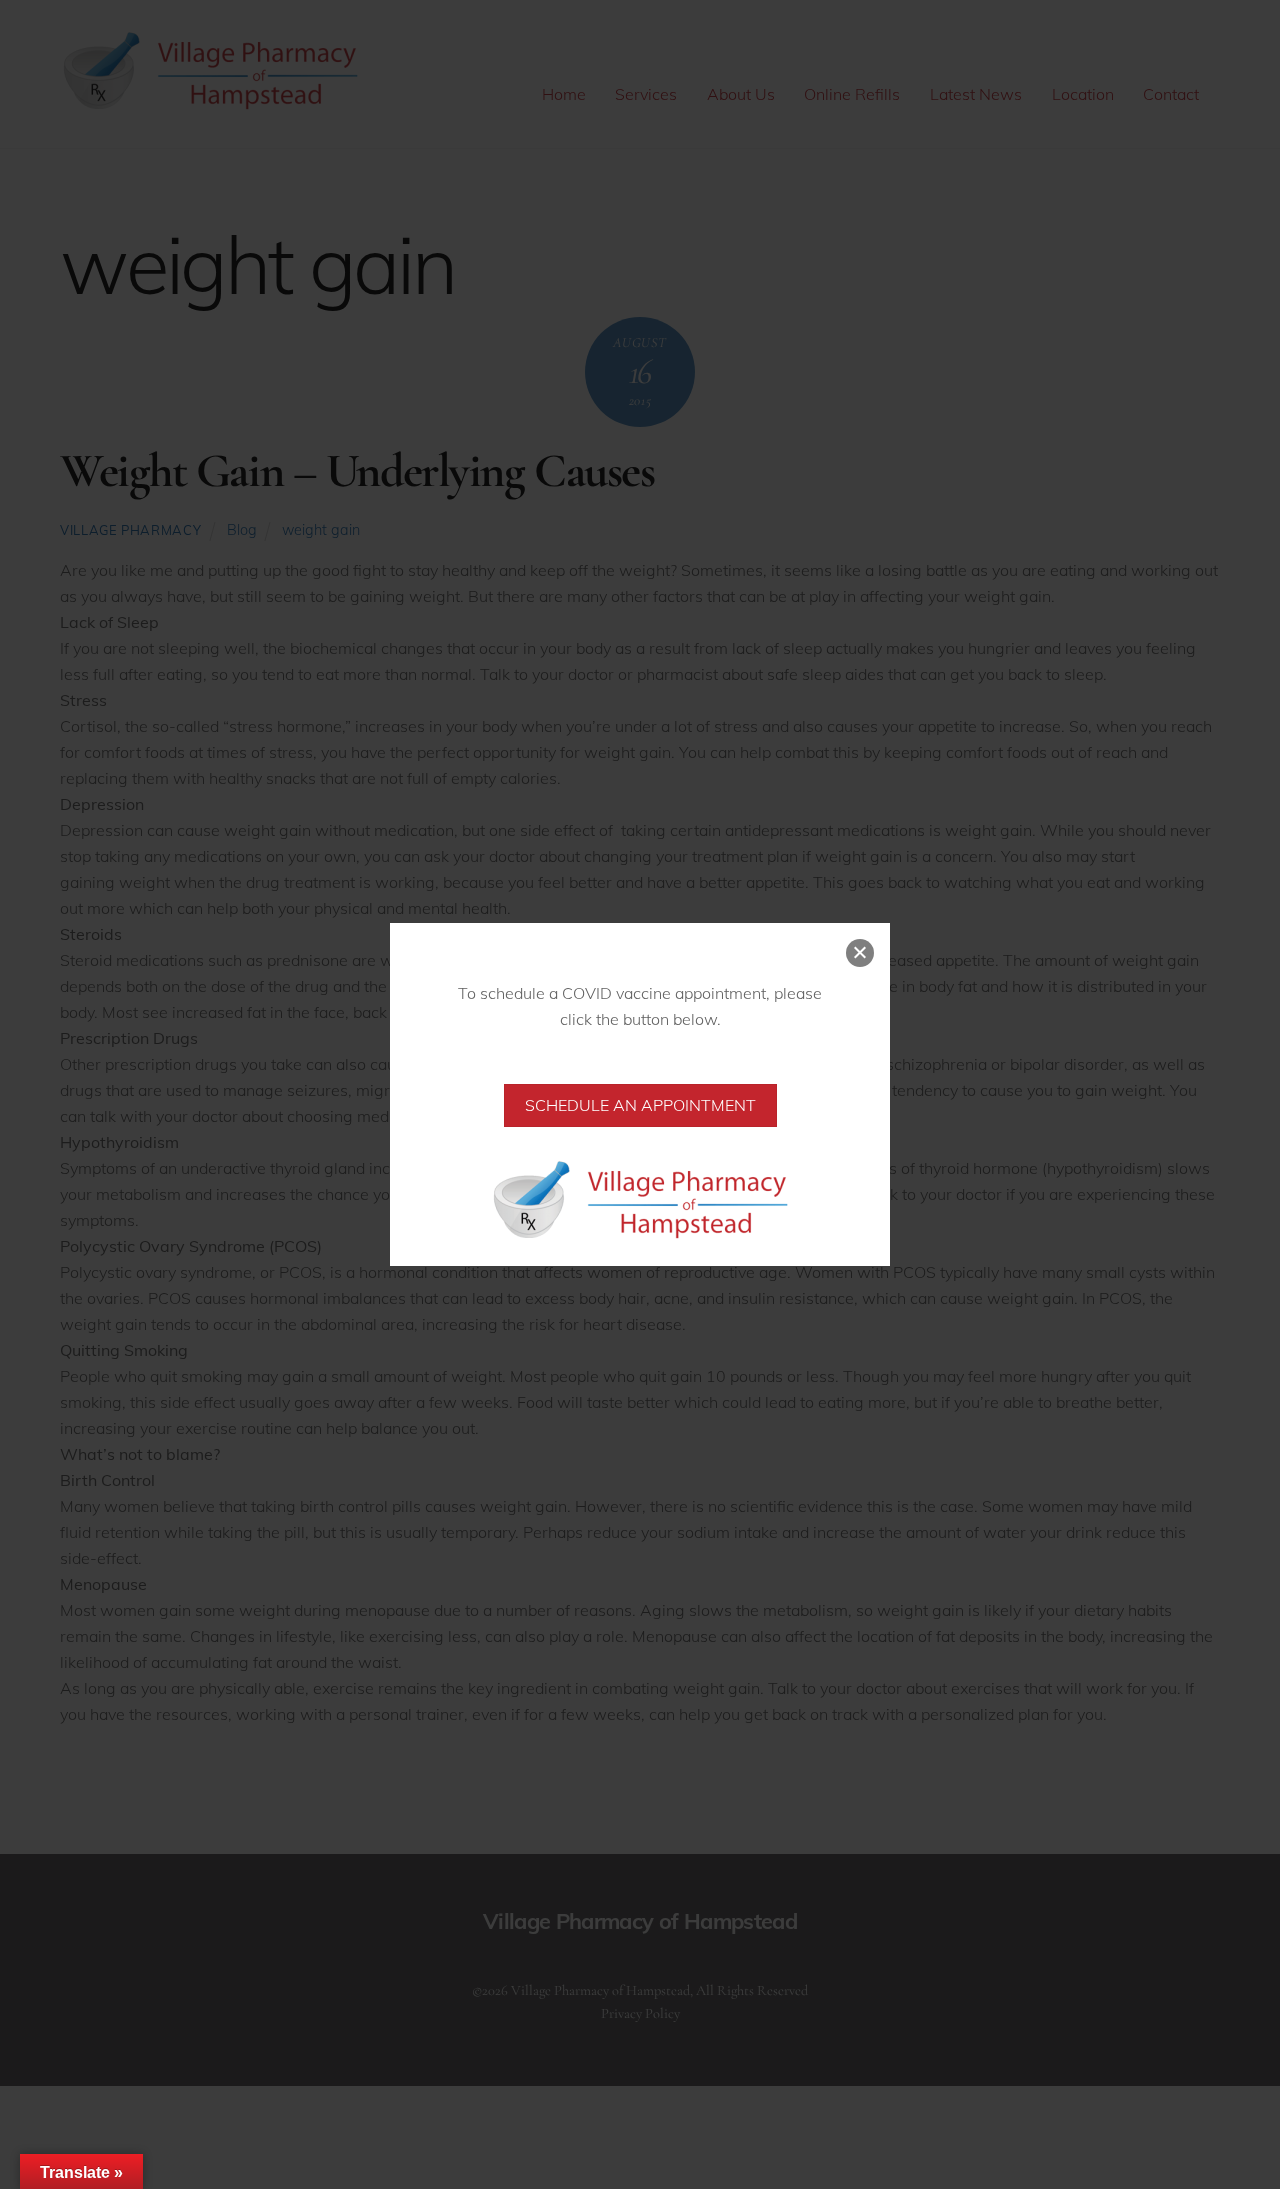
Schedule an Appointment (640, 1105)
